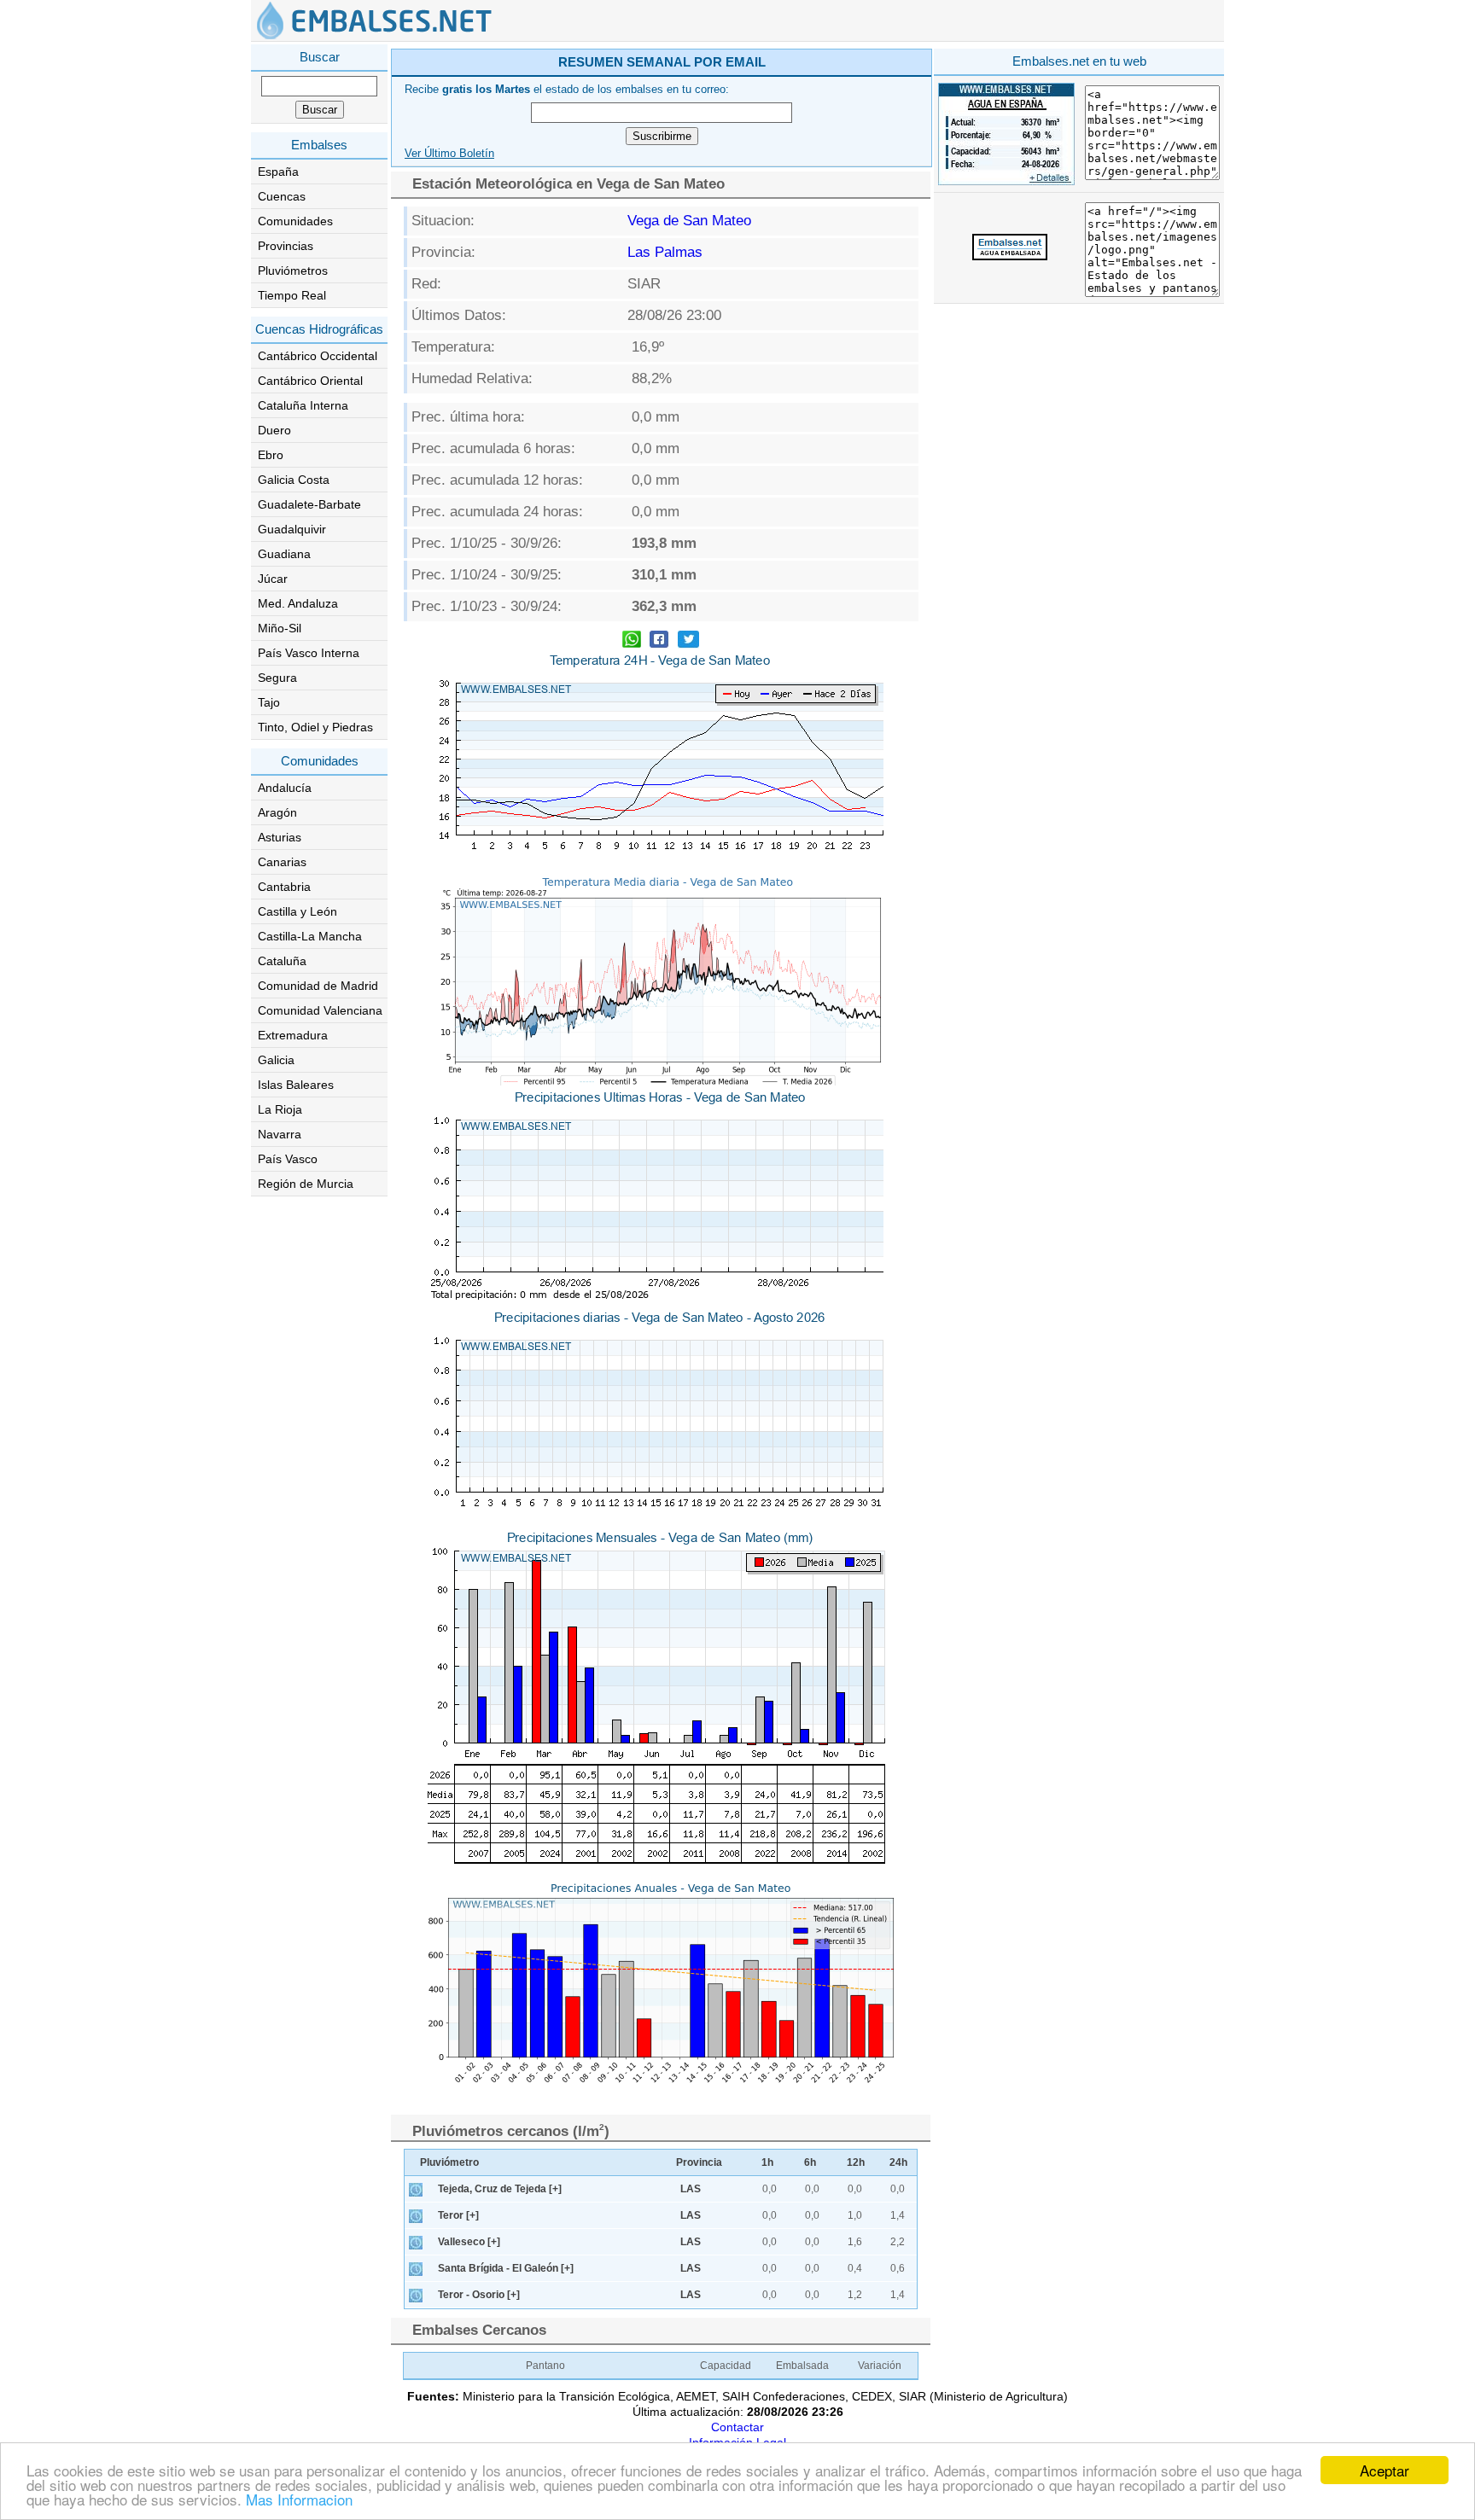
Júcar (273, 579)
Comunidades (295, 221)
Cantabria (284, 887)
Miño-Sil (280, 628)
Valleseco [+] (469, 2242)
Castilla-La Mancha (310, 936)
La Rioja (280, 1109)
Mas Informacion (299, 2499)
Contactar (737, 2427)
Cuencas (282, 196)
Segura (277, 678)
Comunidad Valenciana (320, 1010)
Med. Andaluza (298, 603)
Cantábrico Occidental (318, 356)
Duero (274, 430)
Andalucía (285, 788)
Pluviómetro (449, 2162)
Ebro (271, 455)
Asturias (280, 837)
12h (856, 2162)
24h (898, 2162)
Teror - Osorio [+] (479, 2295)
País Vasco (288, 1159)
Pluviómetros (293, 271)
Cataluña (282, 961)
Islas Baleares (296, 1085)
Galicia (276, 1060)
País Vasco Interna (309, 653)
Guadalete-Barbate (309, 504)
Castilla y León (297, 911)
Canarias (282, 862)
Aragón (277, 812)
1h (767, 2162)
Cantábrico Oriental (310, 381)
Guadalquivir (292, 529)
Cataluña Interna (303, 405)
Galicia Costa (294, 480)
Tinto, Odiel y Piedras (315, 727)
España (278, 172)
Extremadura (293, 1035)
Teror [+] (458, 2215)
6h (810, 2162)
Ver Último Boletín (449, 154)
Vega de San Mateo (689, 221)
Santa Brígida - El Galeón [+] (506, 2268)
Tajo (269, 702)
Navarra (280, 1134)
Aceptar (1385, 2470)
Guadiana (284, 554)
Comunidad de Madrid (318, 986)
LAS (691, 2189)
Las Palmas (665, 252)
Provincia (699, 2162)
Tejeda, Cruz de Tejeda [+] (500, 2189)
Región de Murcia (306, 1184)
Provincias (286, 246)
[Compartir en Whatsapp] (632, 641)
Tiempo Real (292, 295)
